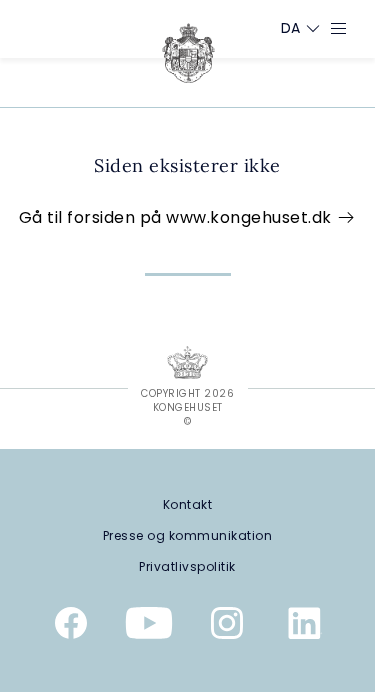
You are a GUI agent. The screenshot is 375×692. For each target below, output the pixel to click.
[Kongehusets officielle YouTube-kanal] (149, 627)
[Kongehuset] (188, 53)
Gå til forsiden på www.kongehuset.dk (178, 217)
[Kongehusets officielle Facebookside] (71, 627)
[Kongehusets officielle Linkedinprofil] (305, 627)
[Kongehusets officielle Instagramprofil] (227, 627)
